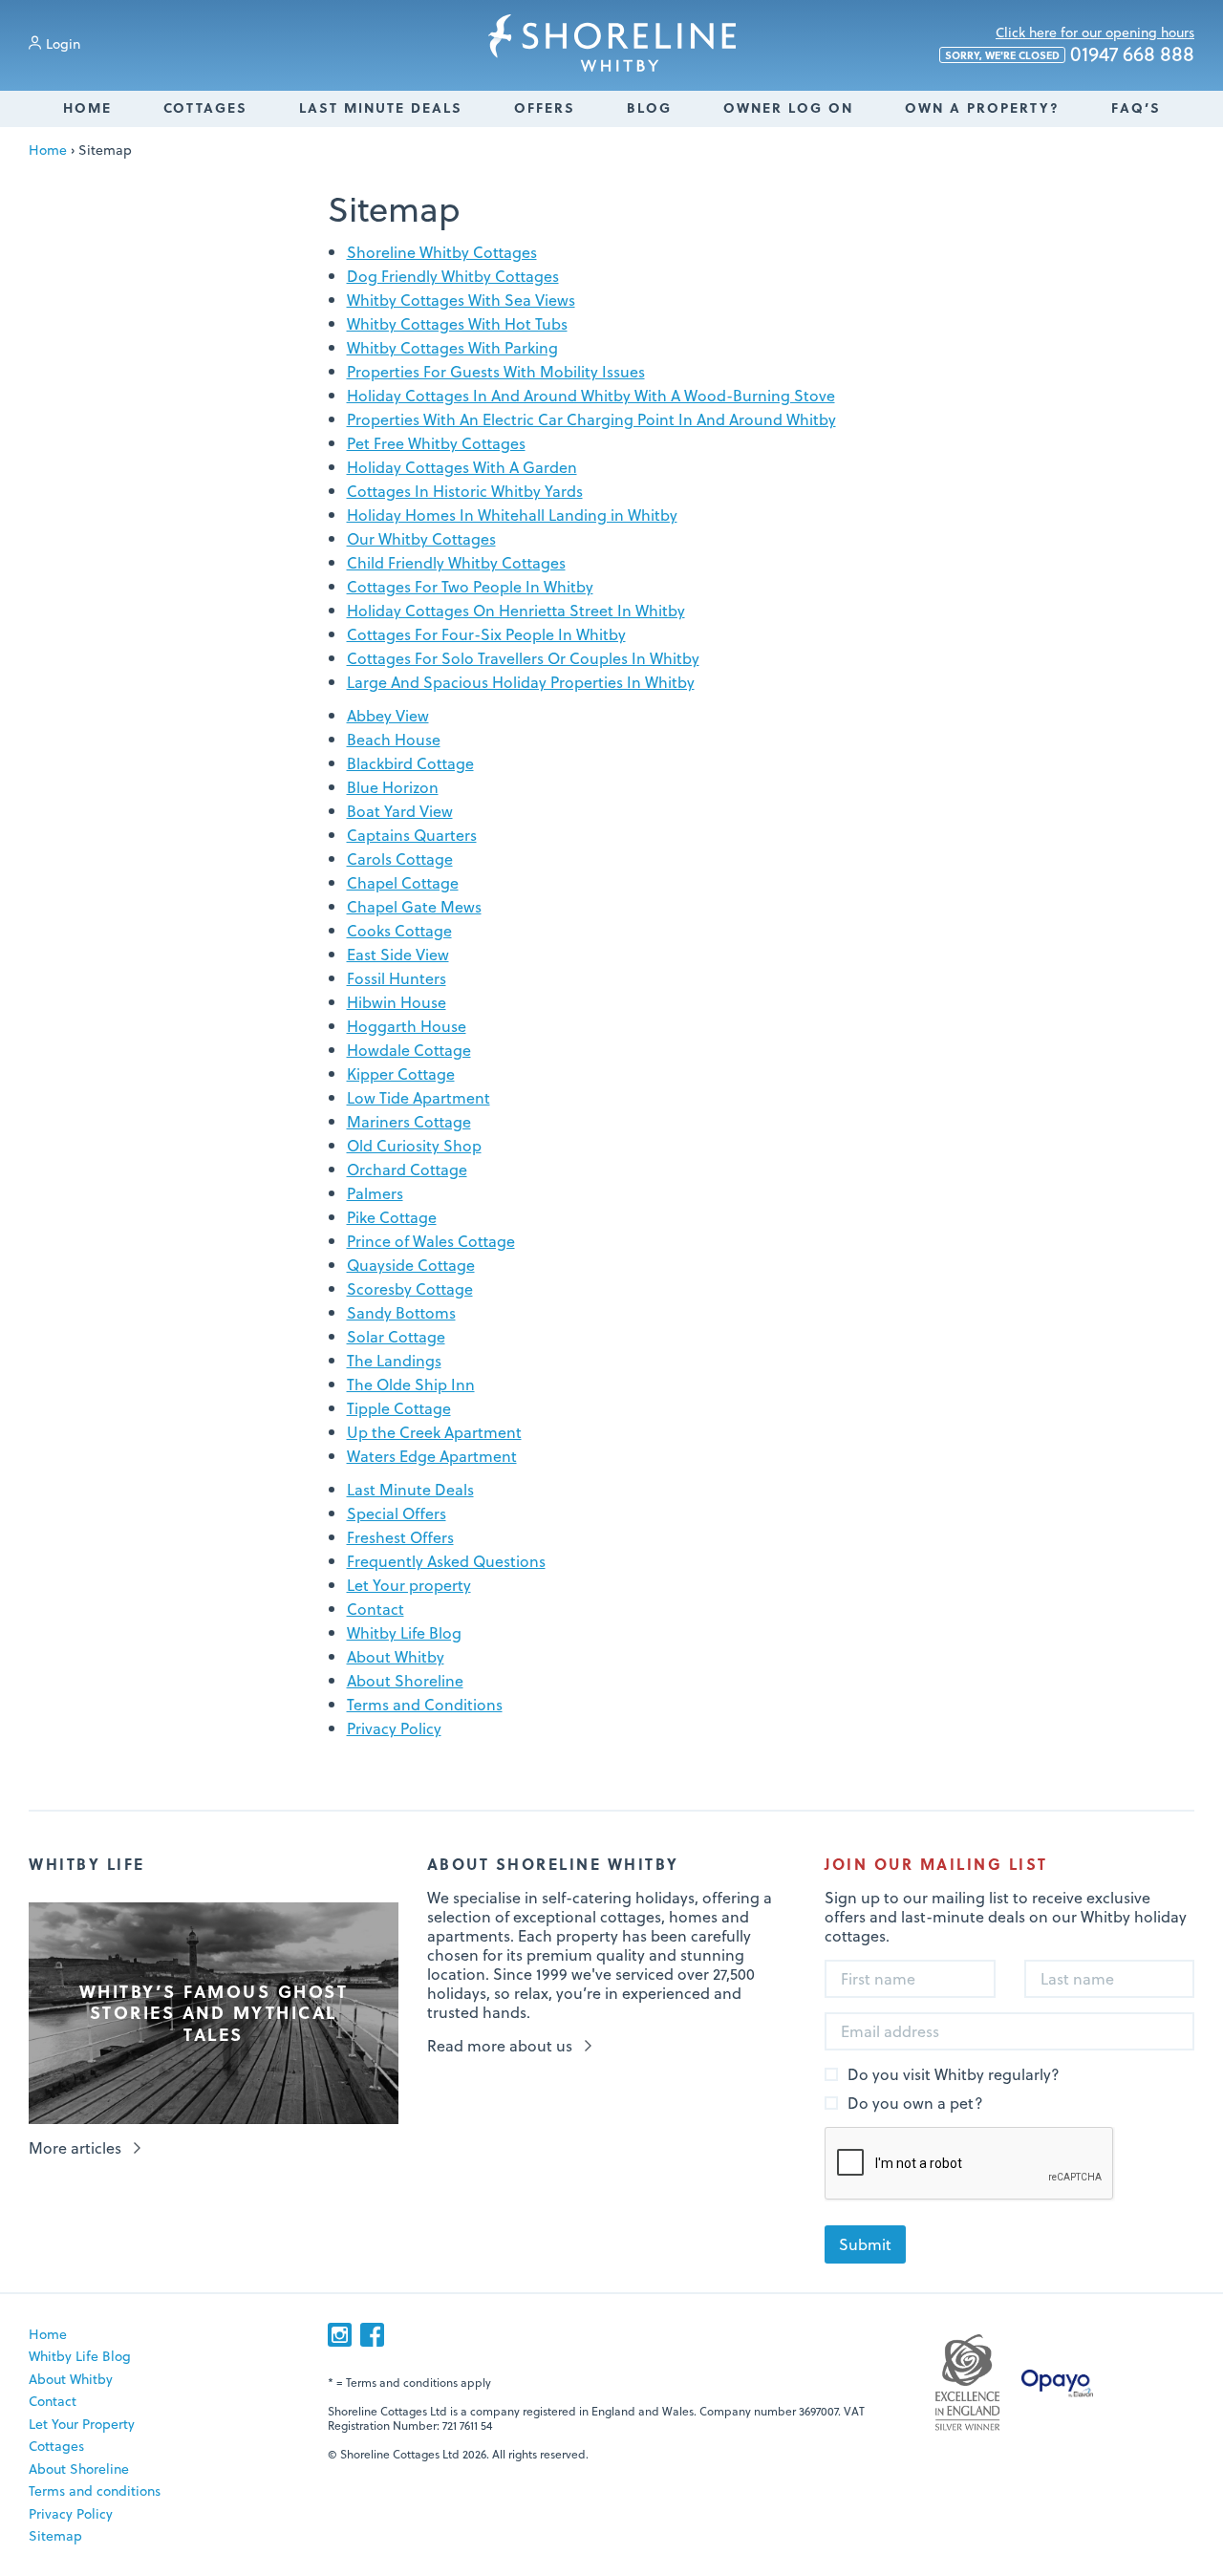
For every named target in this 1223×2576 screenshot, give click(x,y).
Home (87, 107)
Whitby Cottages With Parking (452, 347)
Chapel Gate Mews (414, 906)
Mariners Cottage (409, 1121)
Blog (649, 107)
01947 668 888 (1070, 54)
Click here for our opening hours (1095, 32)
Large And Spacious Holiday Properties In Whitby (521, 682)
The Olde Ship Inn (411, 1384)
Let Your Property (82, 2424)
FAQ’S (1136, 107)
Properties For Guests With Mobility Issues (496, 371)
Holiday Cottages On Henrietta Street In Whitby (516, 610)
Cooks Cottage (399, 930)
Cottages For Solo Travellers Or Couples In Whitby (523, 658)
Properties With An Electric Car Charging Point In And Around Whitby (591, 419)
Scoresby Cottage (410, 1288)
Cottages (205, 107)
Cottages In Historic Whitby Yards (465, 491)
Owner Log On (788, 107)
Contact (375, 1609)
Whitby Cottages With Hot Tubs (457, 323)
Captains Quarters (412, 835)
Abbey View (388, 715)
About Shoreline (405, 1680)
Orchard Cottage (407, 1169)
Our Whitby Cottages (421, 538)
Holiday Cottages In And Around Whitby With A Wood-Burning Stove (591, 395)
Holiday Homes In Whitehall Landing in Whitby (512, 515)
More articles (75, 2148)
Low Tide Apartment (418, 1097)
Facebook (372, 2335)
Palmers (375, 1193)
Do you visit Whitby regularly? (954, 2075)
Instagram (340, 2335)
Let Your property (409, 1585)
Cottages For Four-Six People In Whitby (486, 634)
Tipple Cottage (399, 1408)
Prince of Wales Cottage (431, 1241)
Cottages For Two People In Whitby (470, 586)
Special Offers (397, 1513)
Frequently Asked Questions (446, 1561)
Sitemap (55, 2535)
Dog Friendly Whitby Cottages (453, 276)
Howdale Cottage (409, 1050)
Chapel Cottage (403, 882)
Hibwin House (397, 1002)
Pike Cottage (392, 1217)
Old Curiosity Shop (414, 1145)
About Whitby (396, 1656)
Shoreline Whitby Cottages (612, 43)
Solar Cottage (396, 1336)
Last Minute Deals (381, 107)
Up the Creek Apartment (434, 1432)
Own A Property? (982, 107)
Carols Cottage (400, 859)
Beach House (394, 739)
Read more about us (500, 2046)
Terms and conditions (95, 2490)
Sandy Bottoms (401, 1312)
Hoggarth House (407, 1026)
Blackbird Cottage (410, 763)
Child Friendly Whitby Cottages (456, 562)
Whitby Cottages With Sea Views (461, 300)
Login (63, 43)
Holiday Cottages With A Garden (462, 467)
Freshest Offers (400, 1537)
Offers (545, 107)
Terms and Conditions (425, 1704)
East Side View (398, 954)
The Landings (394, 1360)
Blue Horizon (393, 787)
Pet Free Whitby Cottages (436, 443)
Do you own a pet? (915, 2104)
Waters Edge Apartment (432, 1456)
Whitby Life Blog (404, 1632)
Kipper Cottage (401, 1073)
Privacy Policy (394, 1728)
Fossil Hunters (397, 978)
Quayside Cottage (411, 1265)
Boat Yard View (400, 811)
